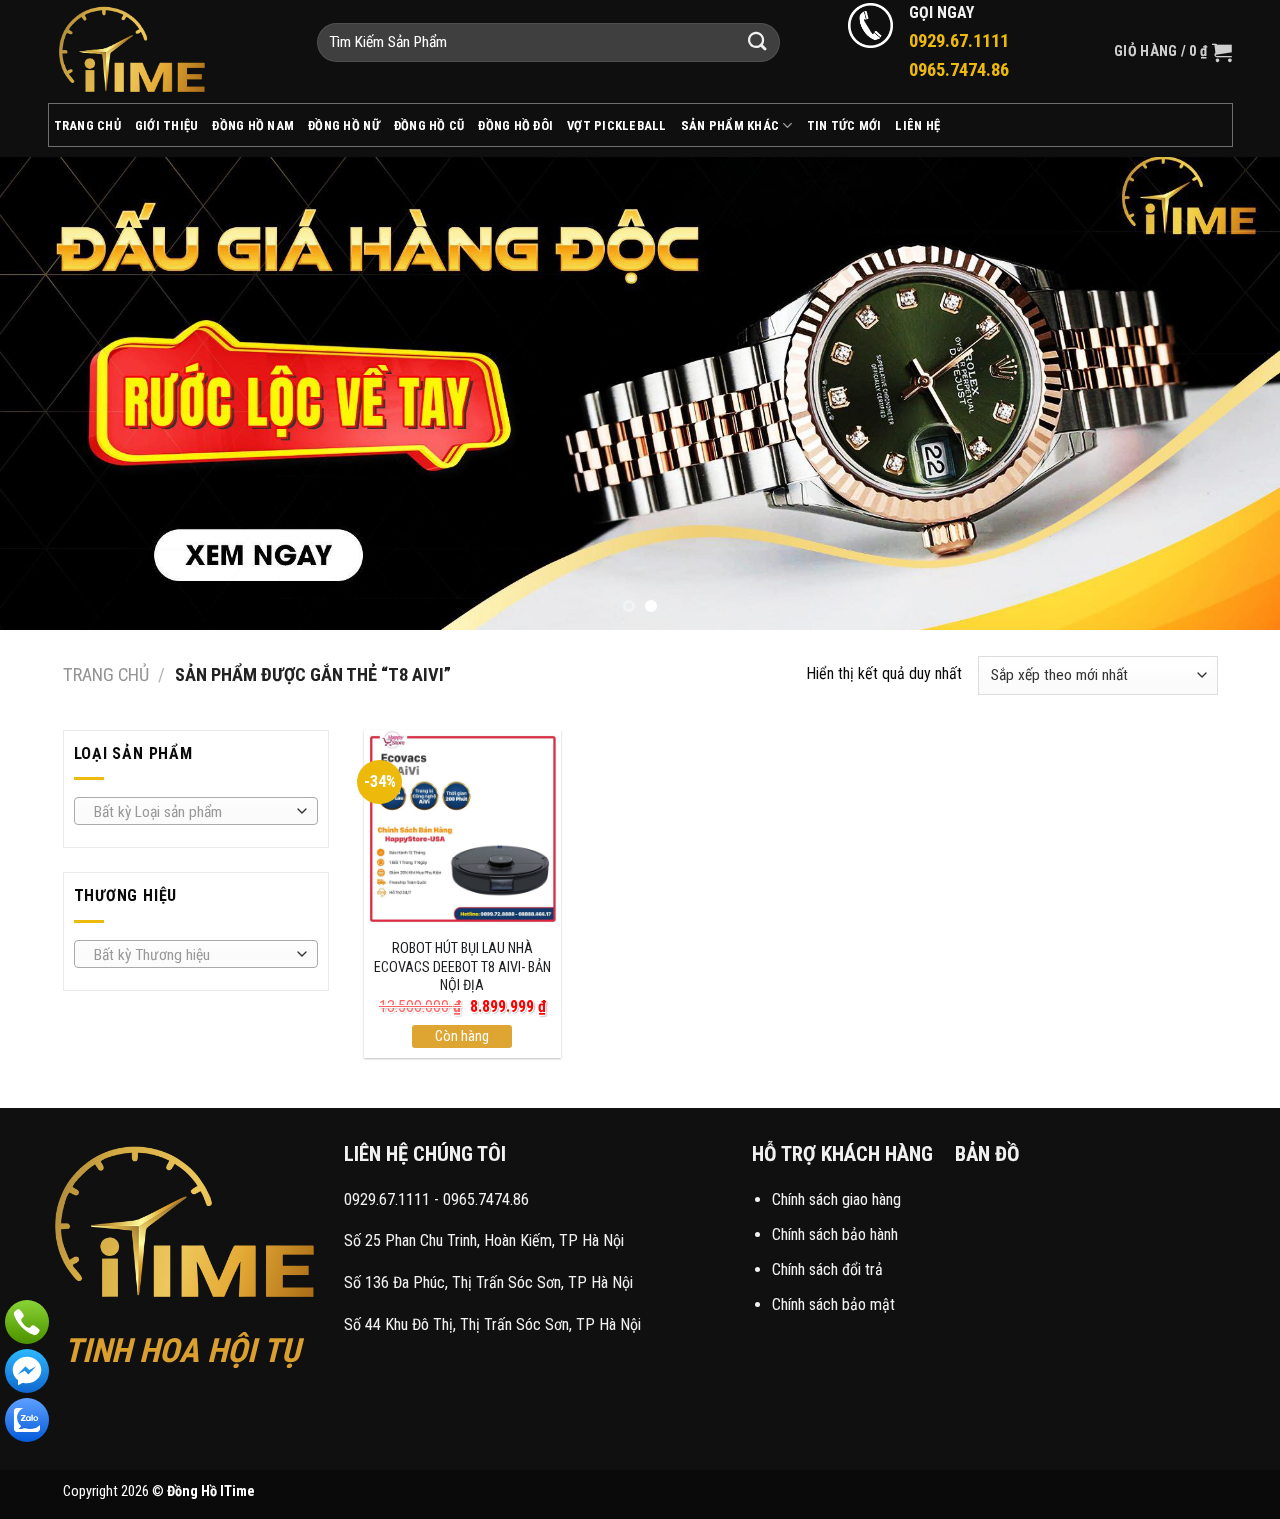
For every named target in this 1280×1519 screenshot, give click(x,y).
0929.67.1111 (387, 1199)
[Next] (1229, 392)
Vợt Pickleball (617, 125)
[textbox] (190, 812)
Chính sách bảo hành (835, 1234)
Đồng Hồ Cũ (429, 125)
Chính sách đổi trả (827, 1269)
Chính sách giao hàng (836, 1199)
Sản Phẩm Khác (730, 125)
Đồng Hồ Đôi (515, 125)
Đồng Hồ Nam (253, 125)
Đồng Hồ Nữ (344, 125)
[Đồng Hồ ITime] (167, 51)
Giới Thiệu (167, 125)
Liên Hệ (917, 125)
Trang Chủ (87, 125)
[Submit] (758, 42)
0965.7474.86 (486, 1199)
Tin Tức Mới (844, 125)
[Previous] (51, 392)
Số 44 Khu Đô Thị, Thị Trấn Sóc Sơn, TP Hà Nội (492, 1324)
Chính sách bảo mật (833, 1304)
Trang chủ (106, 674)
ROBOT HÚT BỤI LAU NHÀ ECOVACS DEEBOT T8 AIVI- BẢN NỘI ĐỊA (462, 967)
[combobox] (196, 811)
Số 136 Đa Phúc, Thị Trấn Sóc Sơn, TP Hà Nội (488, 1282)
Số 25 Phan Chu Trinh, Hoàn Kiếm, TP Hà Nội (484, 1240)
